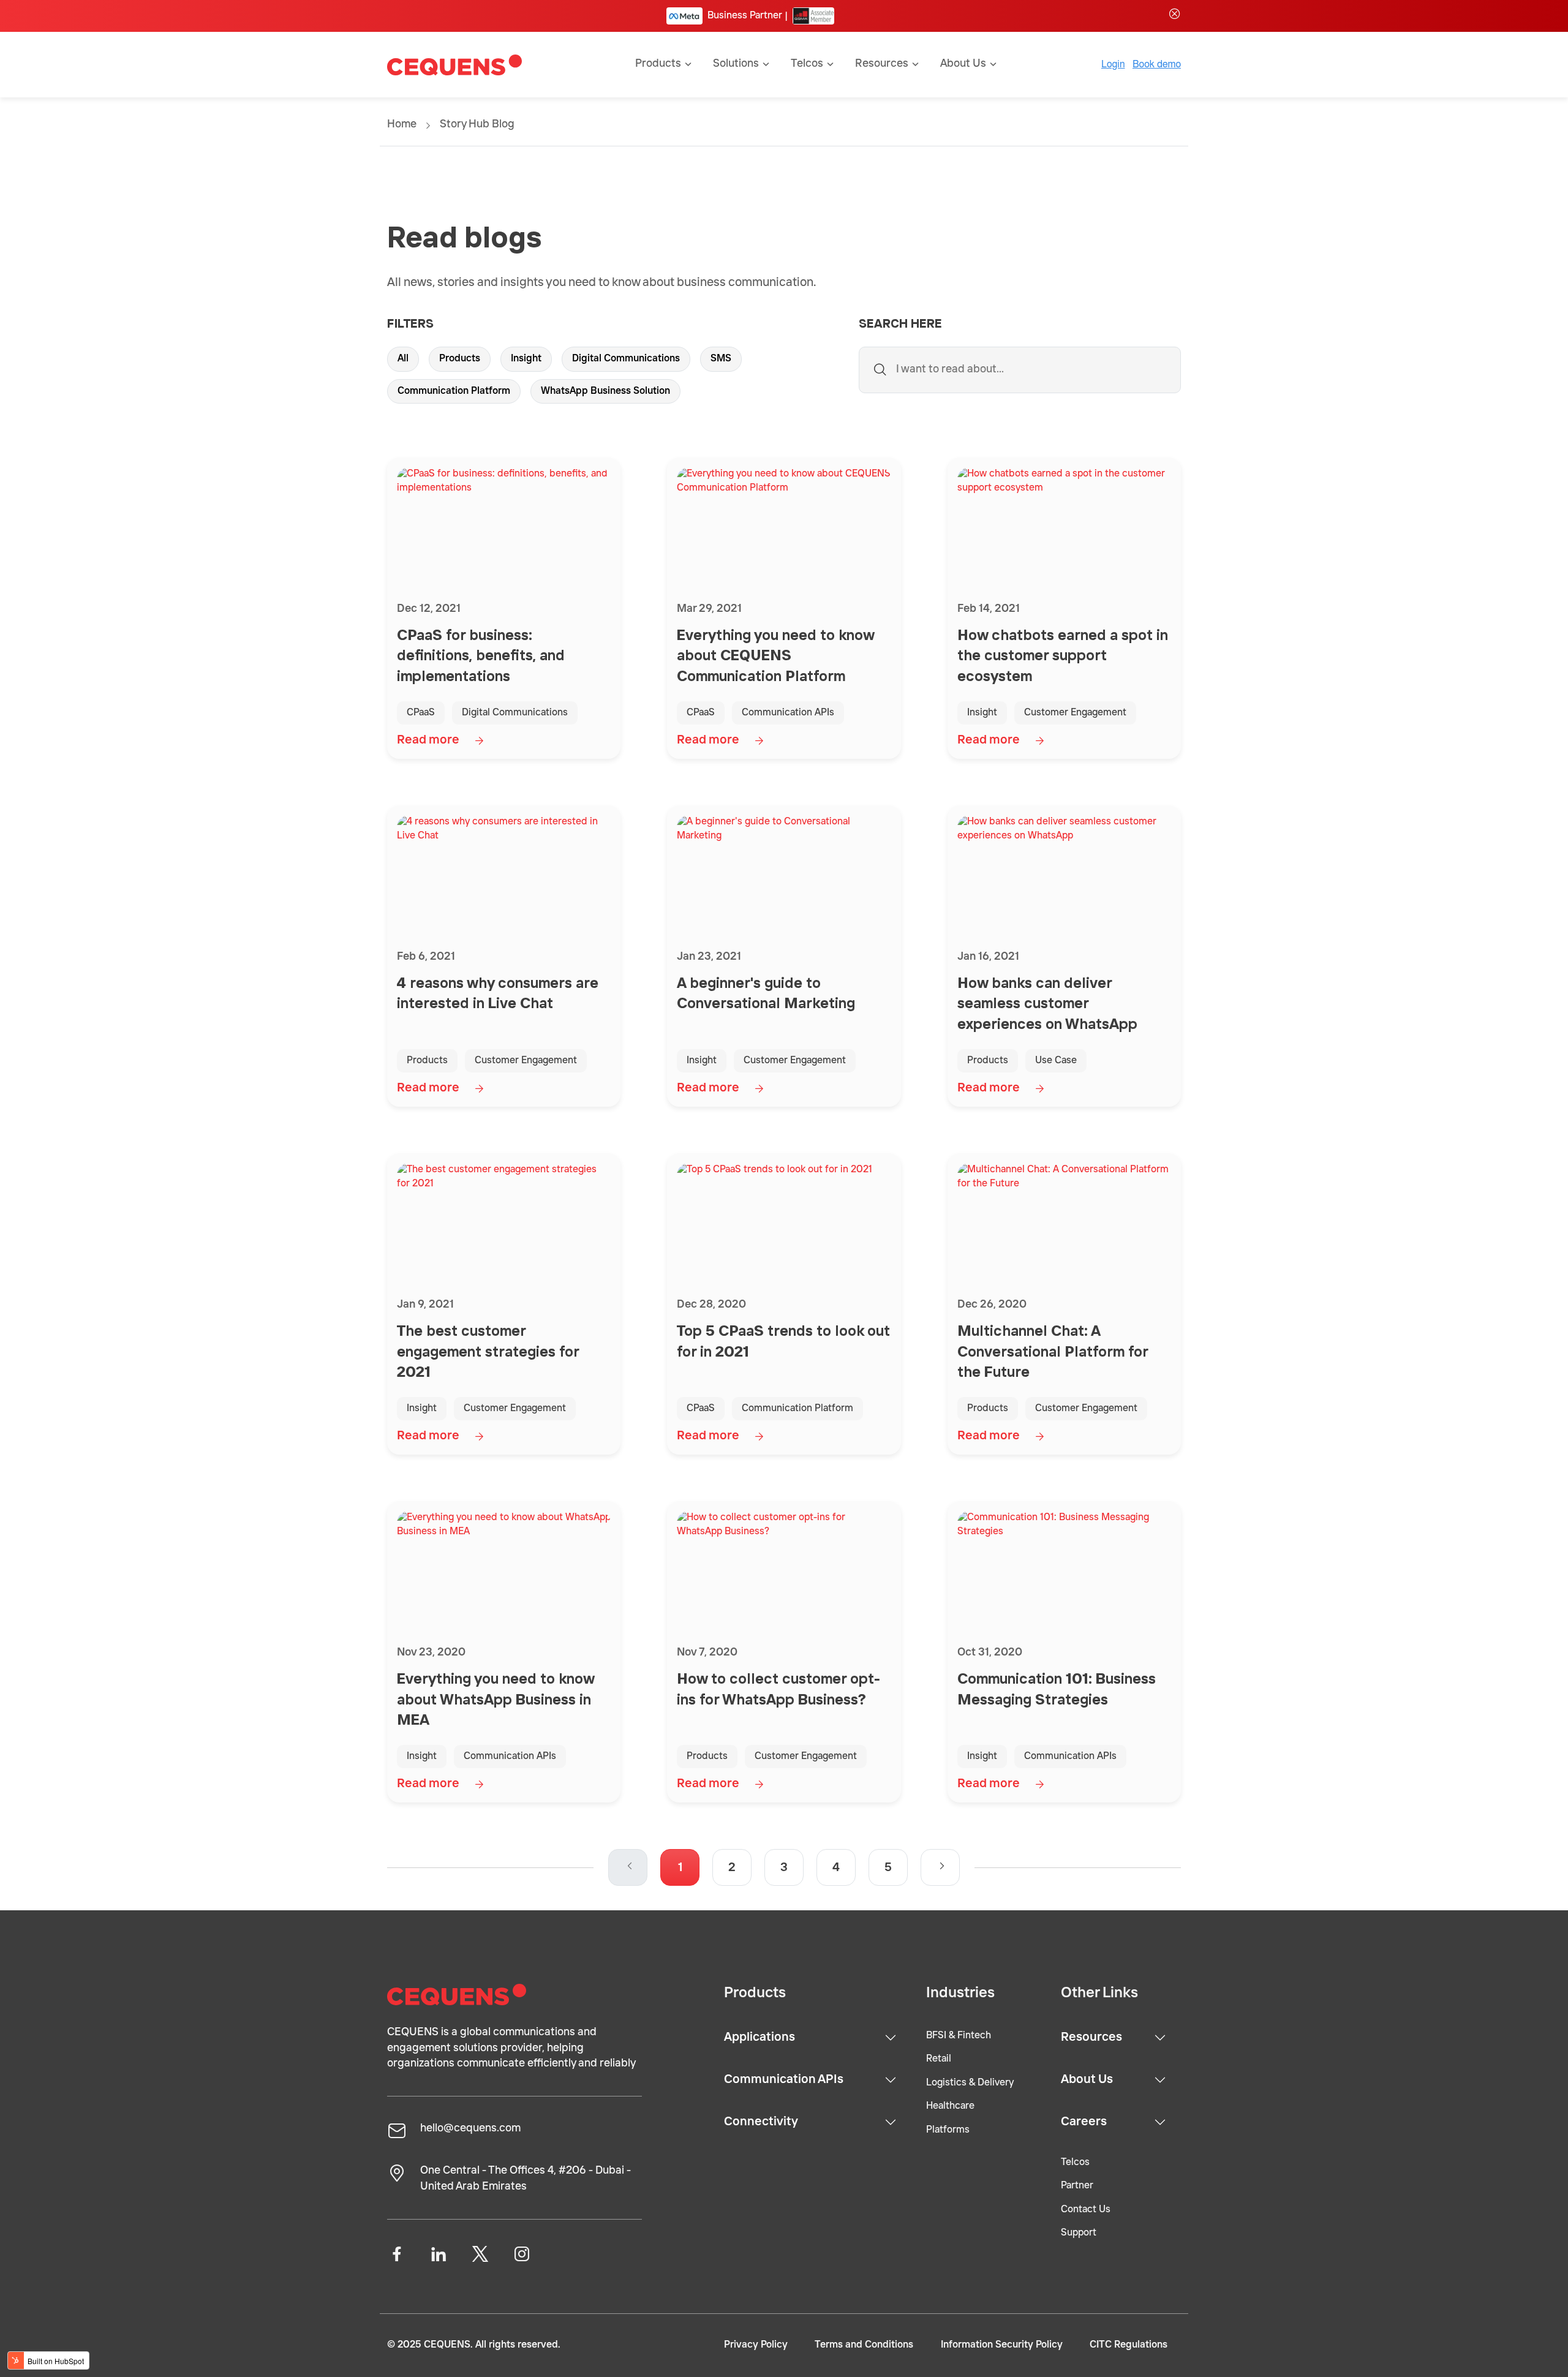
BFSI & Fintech (959, 2036)
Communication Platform (454, 391)
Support (1079, 2233)
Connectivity (761, 2122)
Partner (1077, 2186)
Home (402, 124)
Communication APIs (788, 713)
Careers (1084, 2122)
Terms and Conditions (864, 2345)
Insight (526, 359)
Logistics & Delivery (970, 2083)
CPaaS (421, 713)
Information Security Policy (1002, 2345)
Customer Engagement (1075, 713)
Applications (759, 2038)
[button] (940, 1867)
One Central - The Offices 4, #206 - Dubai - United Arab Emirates (526, 2178)
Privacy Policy (756, 2345)
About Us (1087, 2080)
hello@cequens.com (470, 2128)
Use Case (1056, 1061)
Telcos (1075, 2163)
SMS (721, 359)
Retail (939, 2059)
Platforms (948, 2130)
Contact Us (1086, 2210)
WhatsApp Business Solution (605, 391)
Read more (428, 740)
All (403, 359)
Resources (1091, 2038)
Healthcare (950, 2106)
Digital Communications (626, 359)
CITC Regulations (1129, 2345)
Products (460, 359)
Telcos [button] (807, 64)
